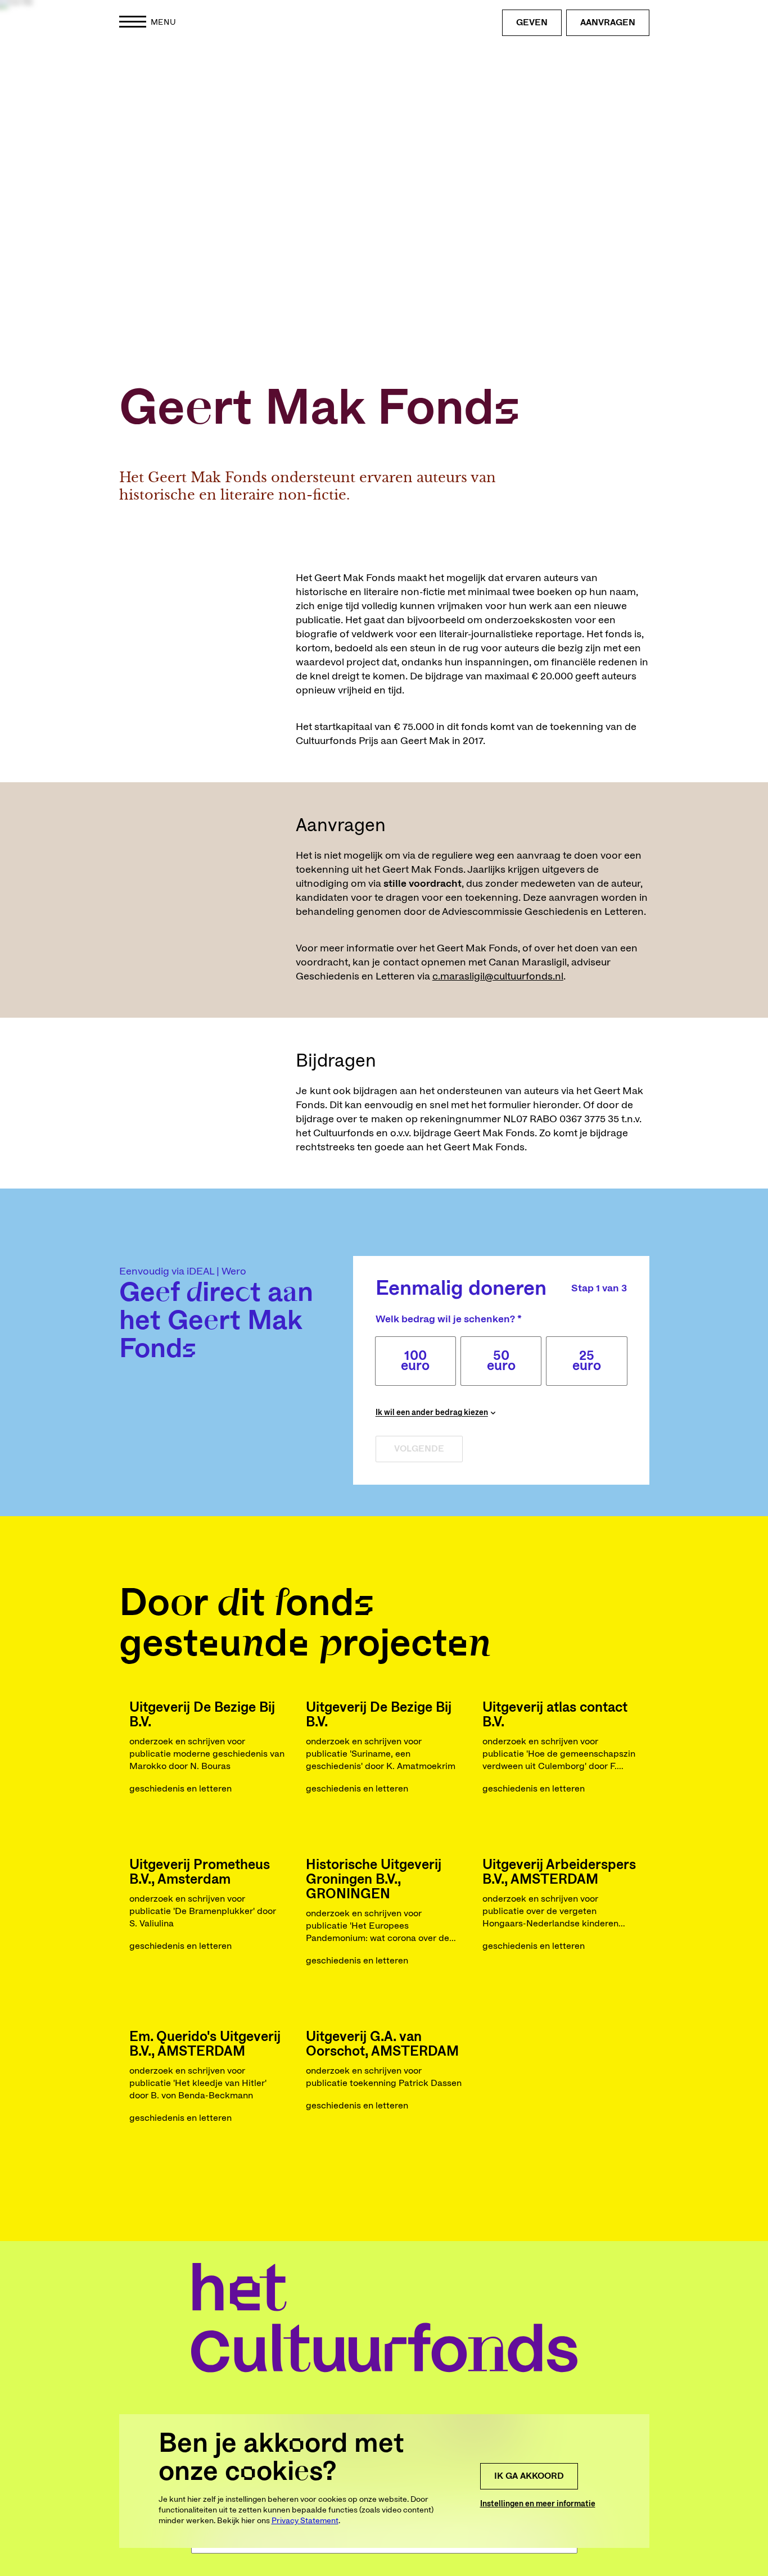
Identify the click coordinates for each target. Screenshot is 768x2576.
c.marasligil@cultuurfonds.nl (498, 977)
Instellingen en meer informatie (538, 2504)
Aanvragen (608, 22)
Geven (532, 22)
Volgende (419, 1449)
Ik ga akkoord (529, 2476)
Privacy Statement (305, 2521)
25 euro (587, 1361)
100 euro (415, 1361)
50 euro (501, 1361)
